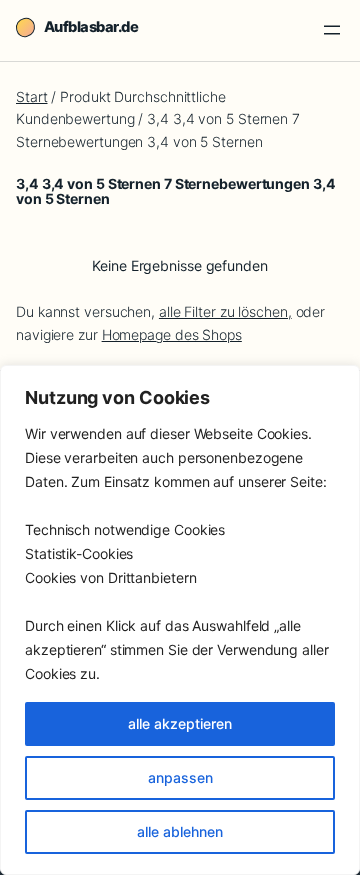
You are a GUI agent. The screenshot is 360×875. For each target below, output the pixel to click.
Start (32, 96)
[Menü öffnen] (332, 30)
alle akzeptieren (180, 723)
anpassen (180, 777)
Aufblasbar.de (91, 27)
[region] (180, 620)
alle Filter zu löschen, (225, 311)
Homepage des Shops (172, 334)
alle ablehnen (180, 831)
